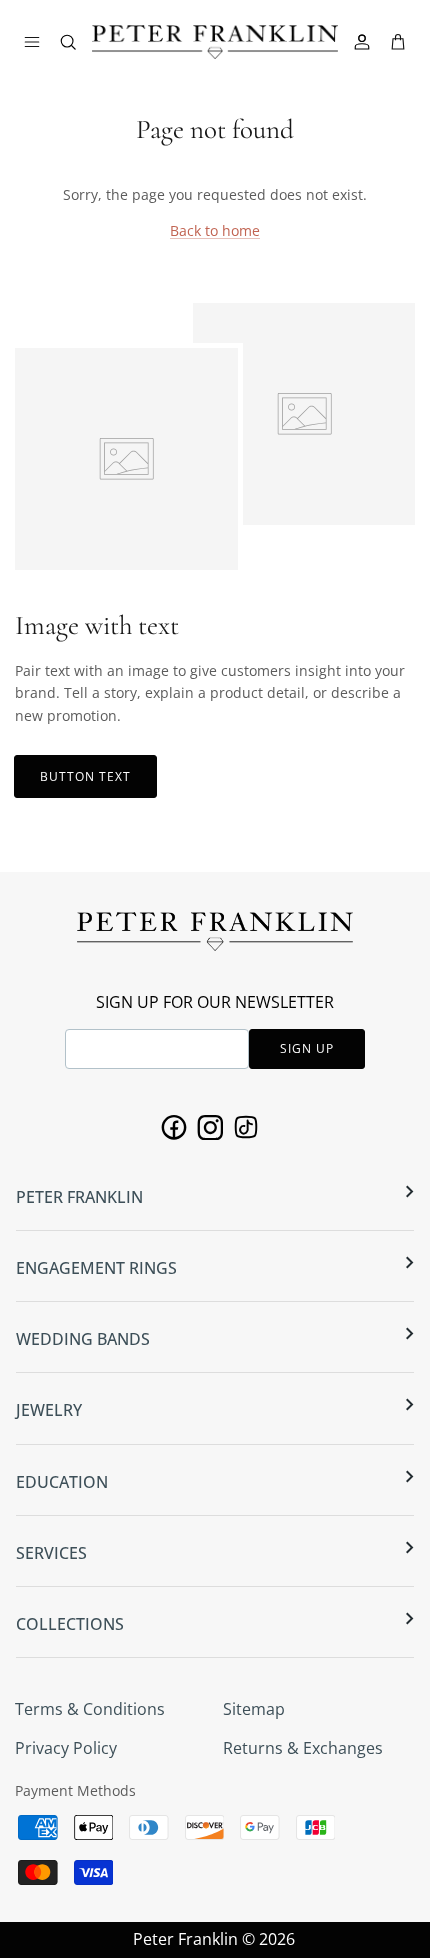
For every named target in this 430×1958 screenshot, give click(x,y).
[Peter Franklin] (215, 42)
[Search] (78, 46)
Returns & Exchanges (303, 1748)
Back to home (215, 230)
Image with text (97, 625)
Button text (85, 776)
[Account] (364, 42)
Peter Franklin (185, 1939)
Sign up (307, 1048)
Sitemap (254, 1709)
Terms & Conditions (90, 1709)
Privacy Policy (66, 1748)
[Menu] (32, 42)
